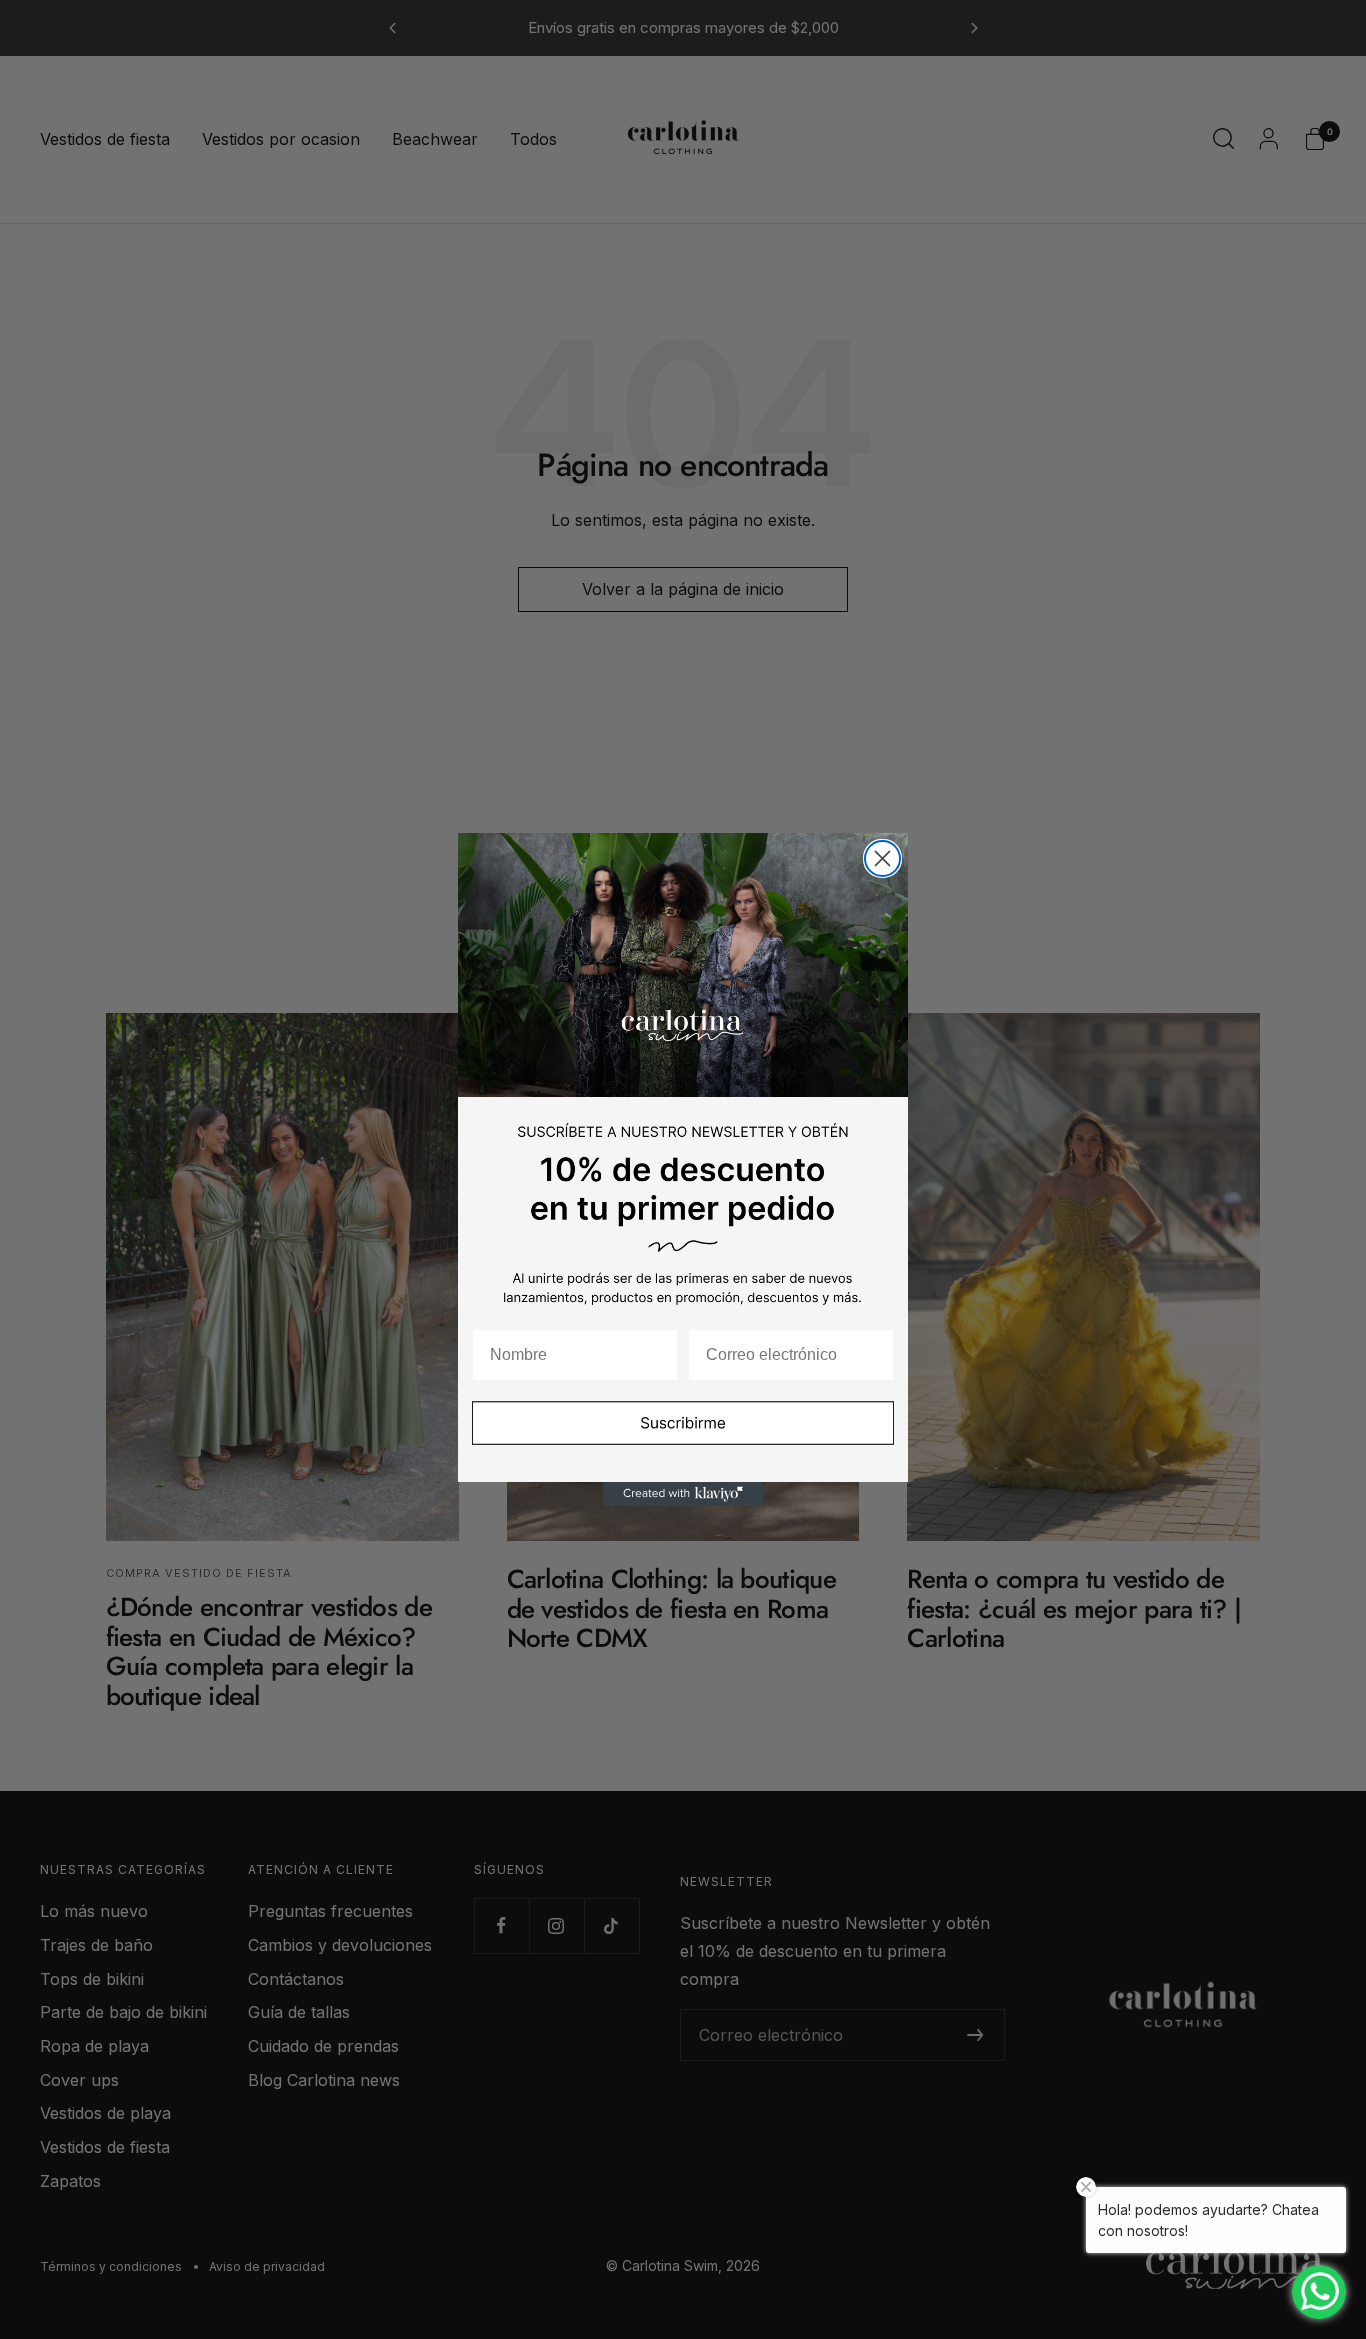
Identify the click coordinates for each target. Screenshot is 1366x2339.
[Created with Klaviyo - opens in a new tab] (683, 1494)
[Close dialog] (882, 858)
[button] (683, 1436)
